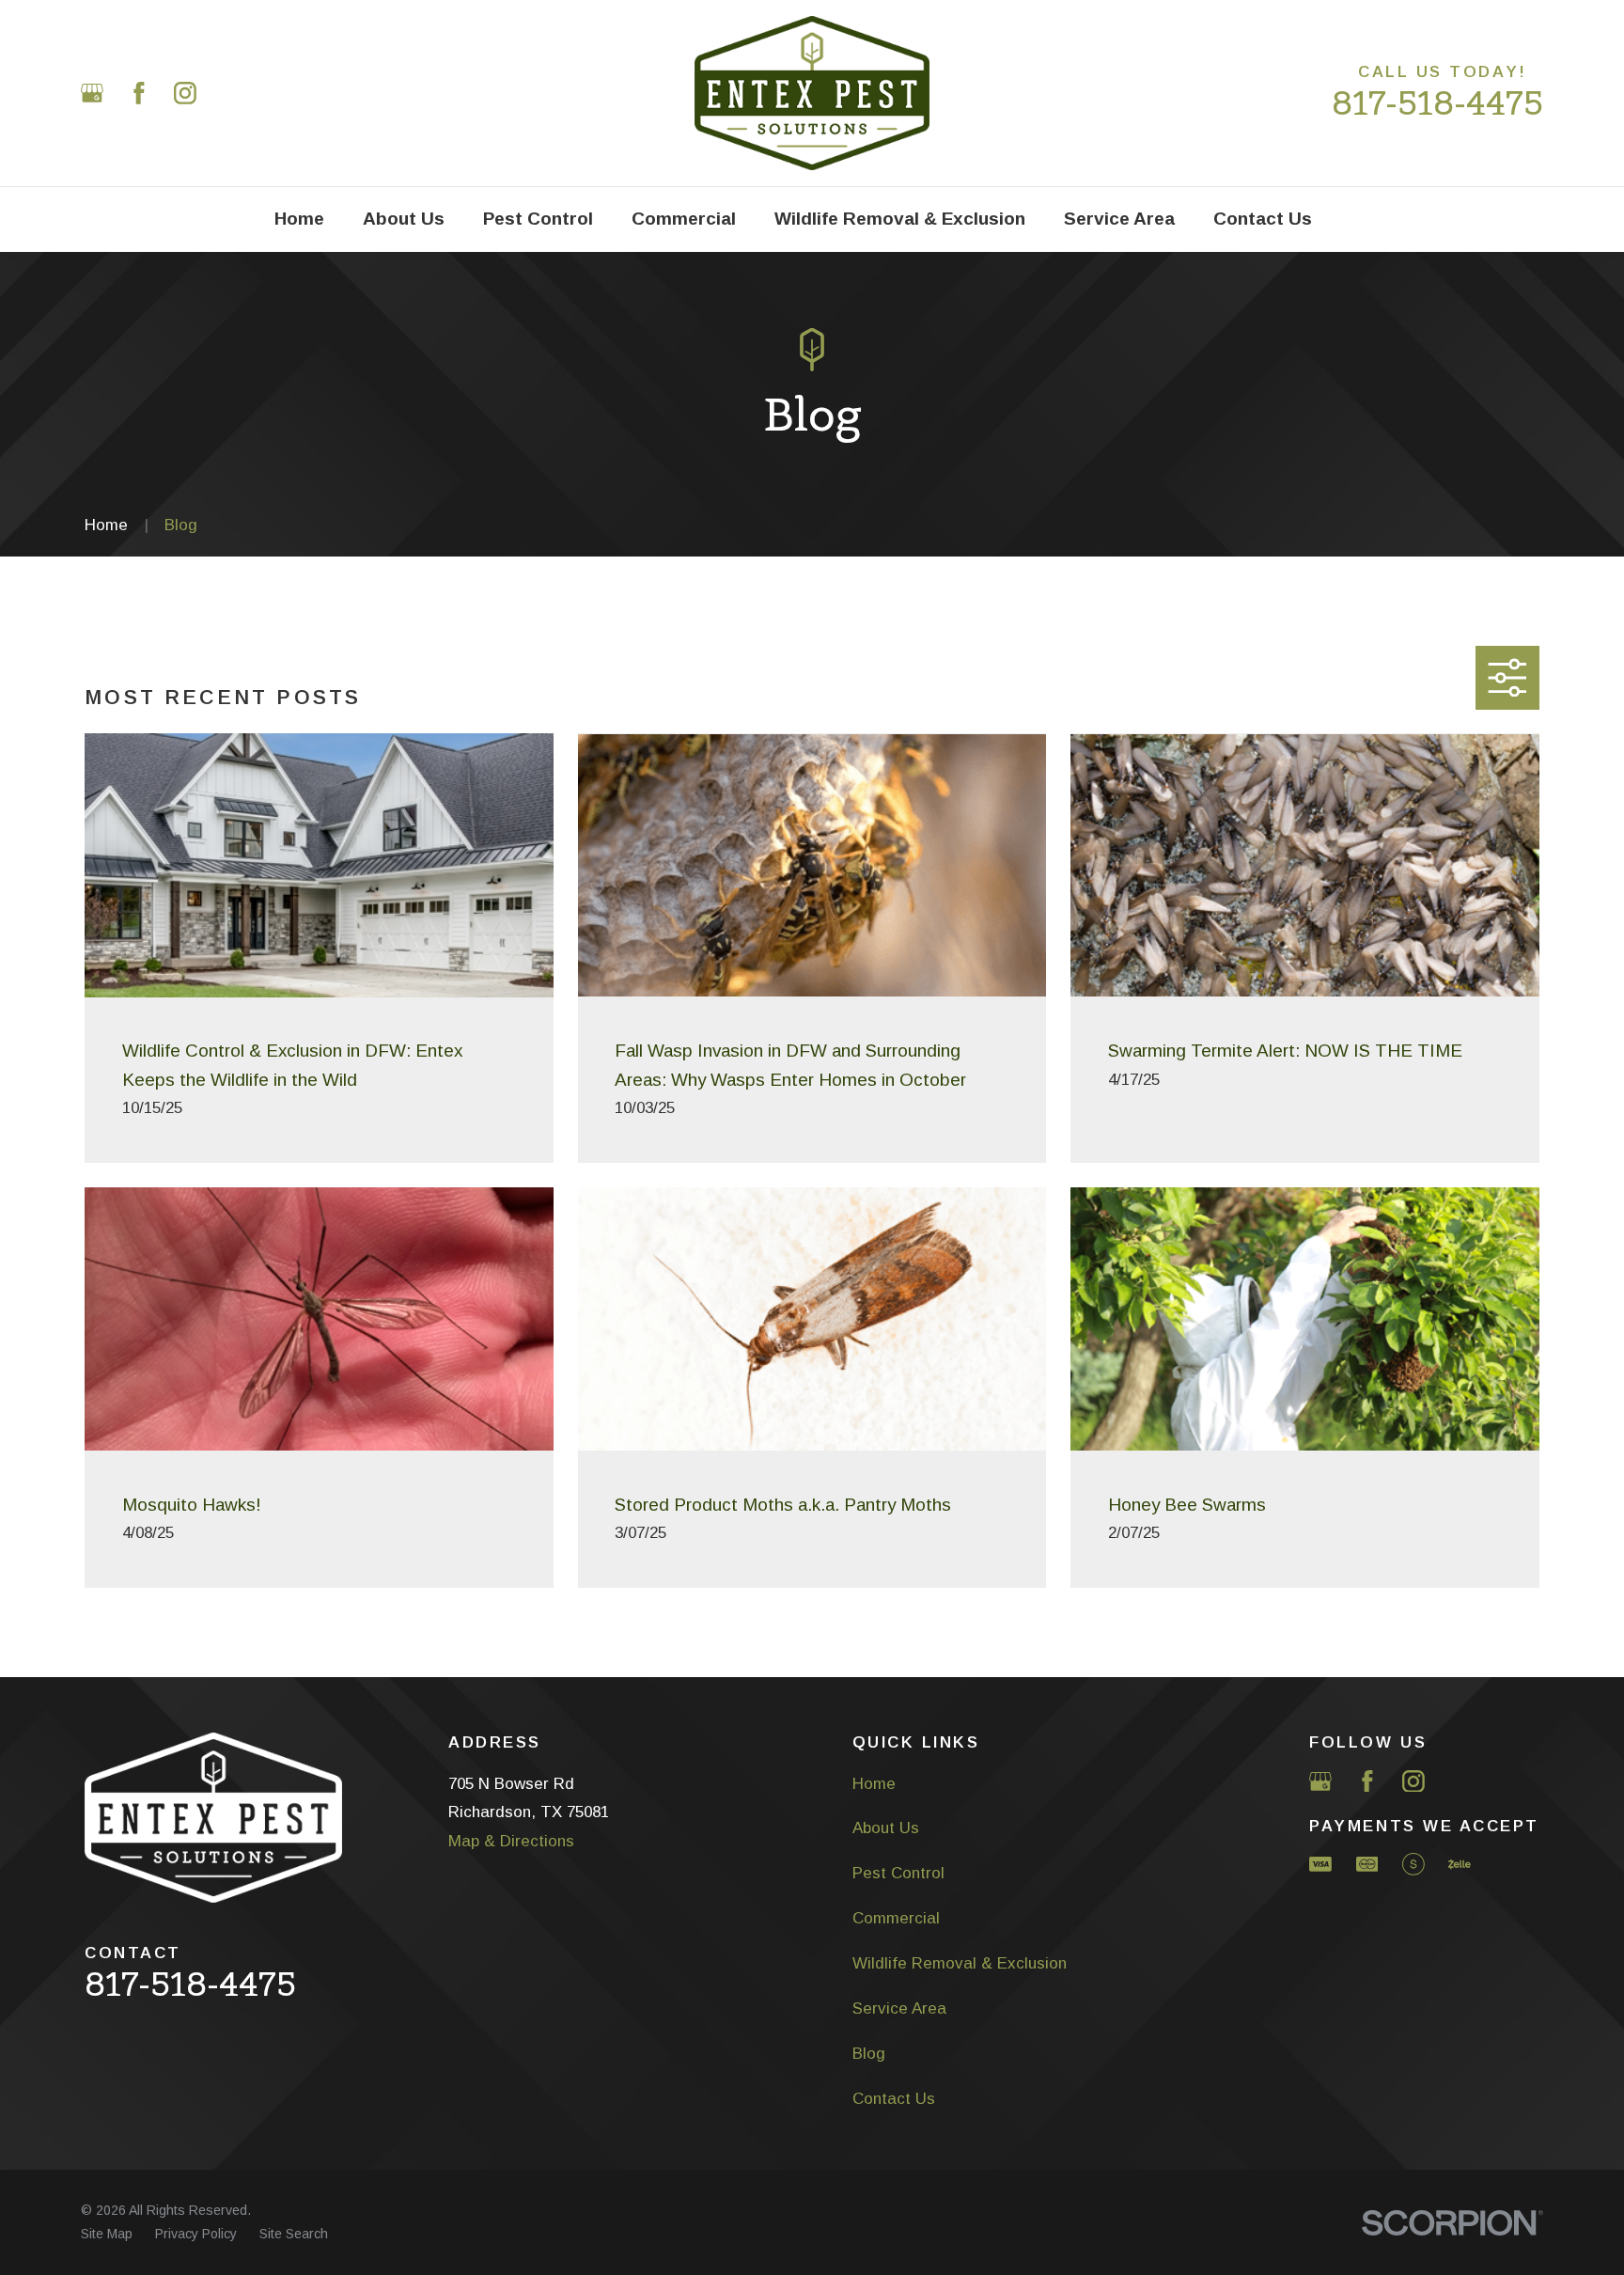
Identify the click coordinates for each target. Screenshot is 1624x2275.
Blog (869, 2054)
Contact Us (894, 2099)
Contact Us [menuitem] (1263, 219)
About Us (886, 1828)
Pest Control (898, 1873)
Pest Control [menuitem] (538, 219)
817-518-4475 (1437, 103)
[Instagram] (185, 93)
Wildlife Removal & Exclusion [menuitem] (900, 219)
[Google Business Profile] (92, 93)
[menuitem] (107, 2235)
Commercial (896, 1918)
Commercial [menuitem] (684, 219)
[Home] (812, 93)
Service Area (899, 2008)
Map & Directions (511, 1841)
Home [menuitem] (299, 219)
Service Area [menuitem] (1119, 219)
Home (874, 1784)
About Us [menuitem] (404, 219)
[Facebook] (139, 93)
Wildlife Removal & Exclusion (960, 1963)
